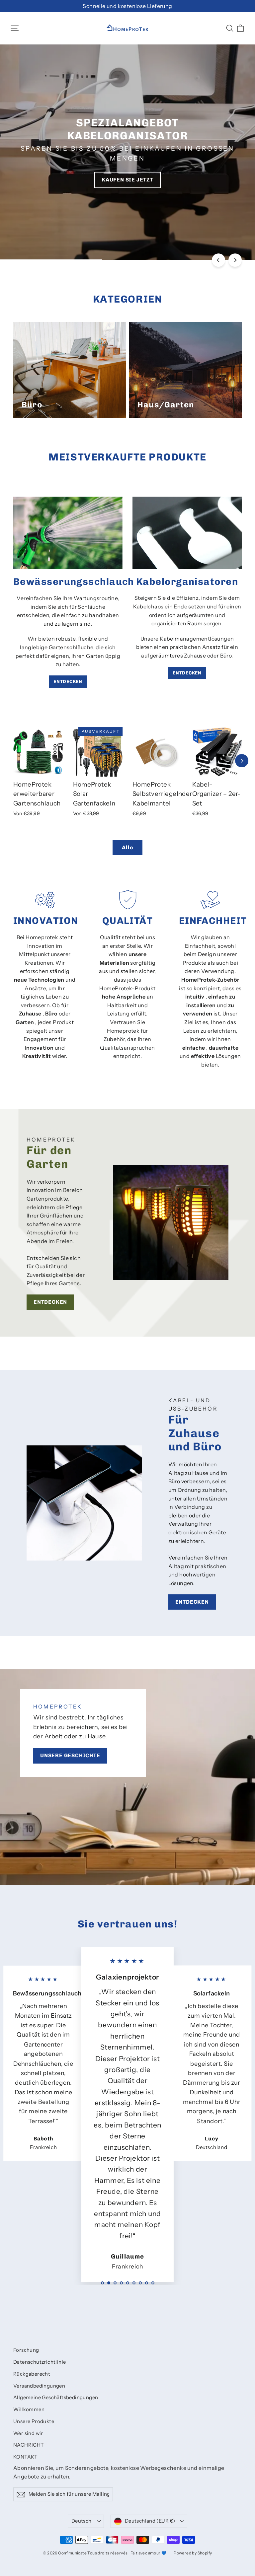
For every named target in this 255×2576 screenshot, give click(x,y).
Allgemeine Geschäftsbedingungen (56, 2398)
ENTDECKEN (68, 682)
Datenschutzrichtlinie (40, 2362)
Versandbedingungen (39, 2386)
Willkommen (29, 2409)
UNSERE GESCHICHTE (70, 1755)
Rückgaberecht (32, 2374)
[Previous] (218, 260)
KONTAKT (26, 2457)
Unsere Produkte (34, 2421)
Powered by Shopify (193, 2553)
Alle (127, 847)
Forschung (26, 2350)
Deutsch (82, 2521)
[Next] (235, 260)
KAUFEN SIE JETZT (127, 180)
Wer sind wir (28, 2433)
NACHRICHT (29, 2445)
